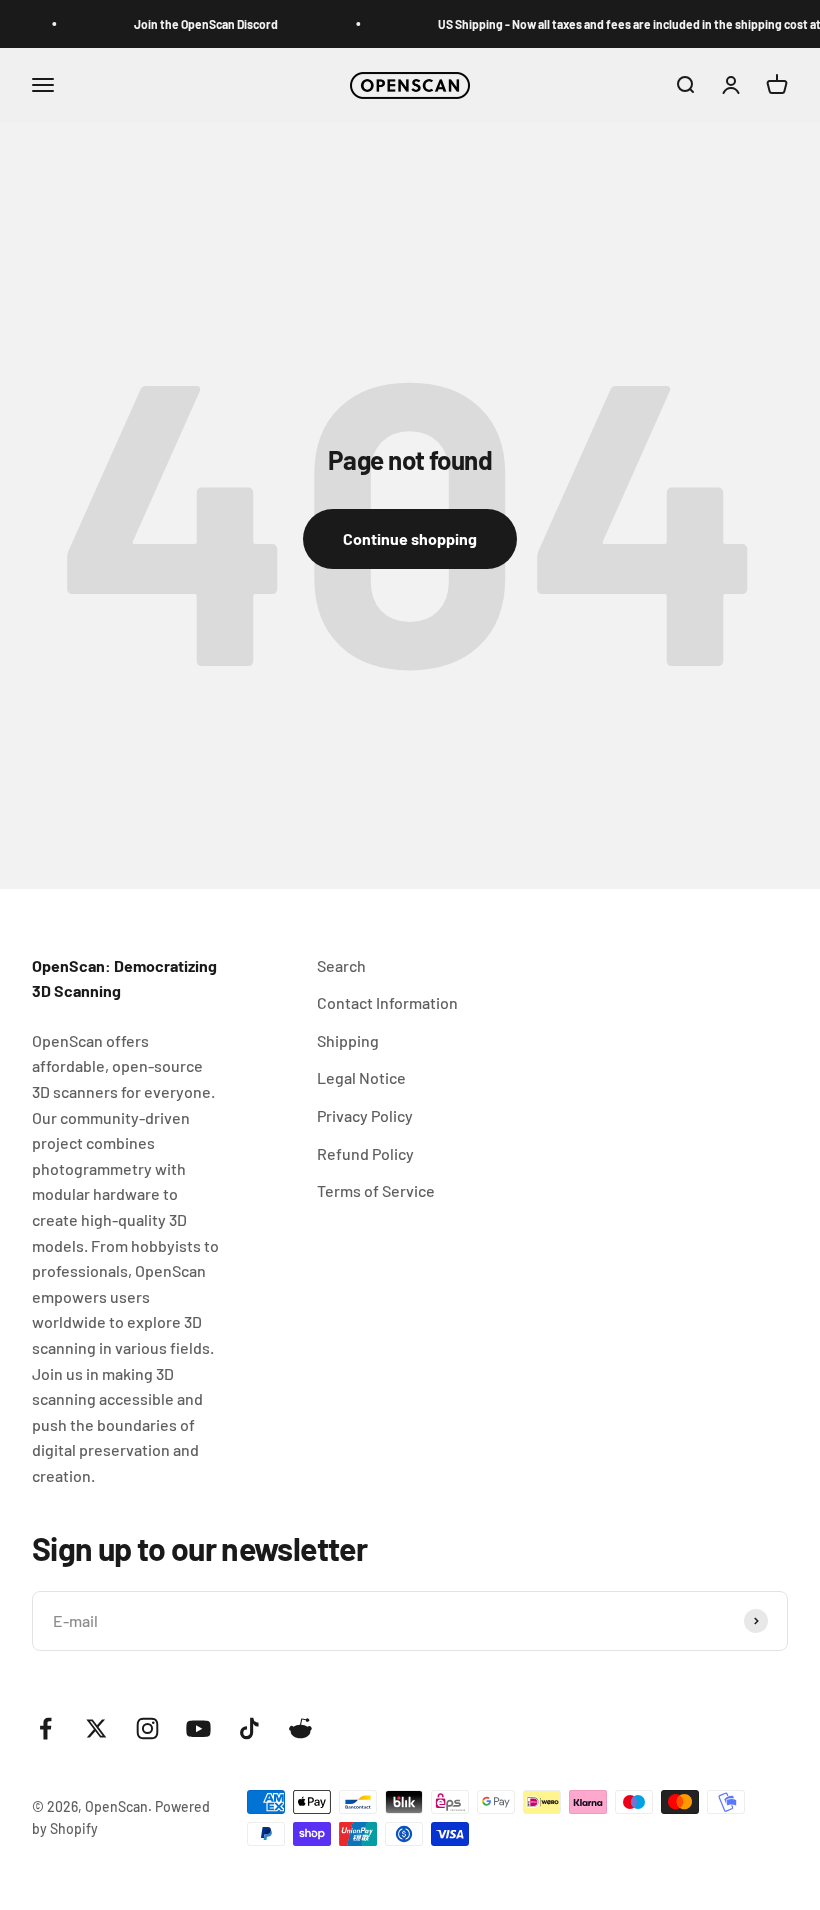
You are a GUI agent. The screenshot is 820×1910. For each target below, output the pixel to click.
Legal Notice (361, 1077)
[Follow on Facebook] (45, 1728)
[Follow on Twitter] (96, 1728)
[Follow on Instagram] (147, 1728)
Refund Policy (365, 1153)
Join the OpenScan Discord (200, 24)
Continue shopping (410, 538)
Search (341, 965)
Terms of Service (376, 1190)
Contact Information (387, 1002)
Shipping (348, 1040)
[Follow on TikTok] (249, 1728)
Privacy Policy (365, 1115)
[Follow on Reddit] (300, 1728)
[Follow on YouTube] (198, 1728)
